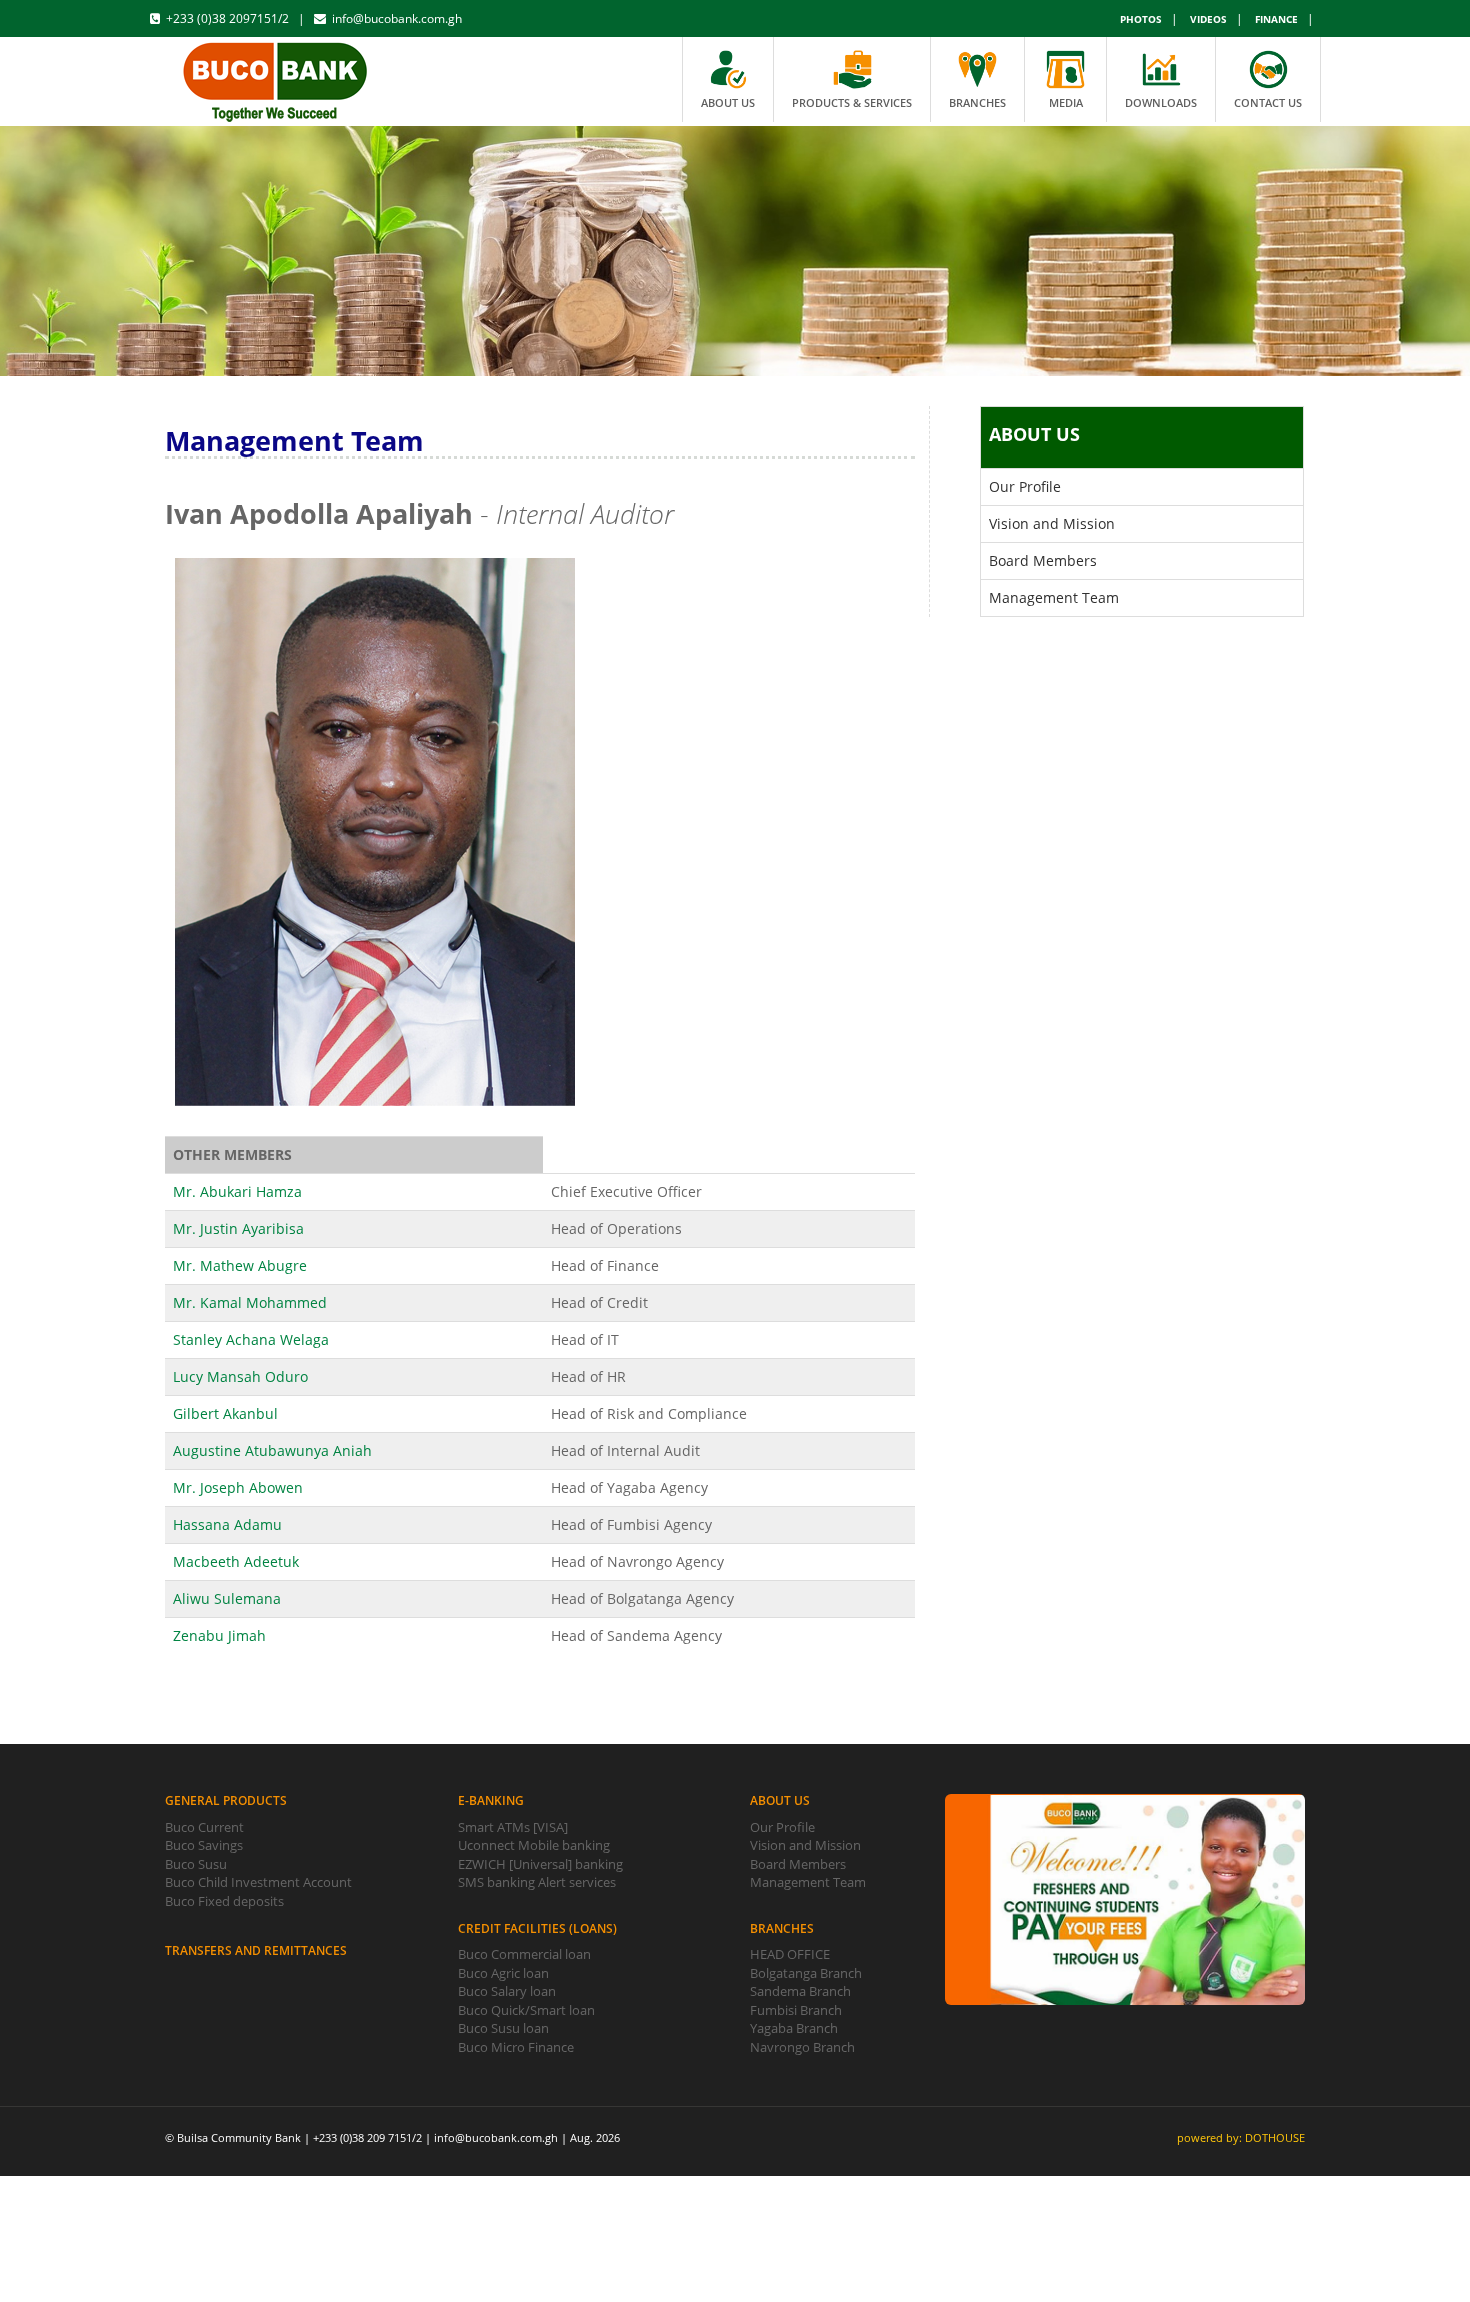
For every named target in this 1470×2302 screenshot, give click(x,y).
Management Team (1054, 597)
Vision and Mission (1052, 523)
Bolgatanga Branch (806, 1973)
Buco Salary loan (507, 1991)
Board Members (1043, 560)
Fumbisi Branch (796, 2010)
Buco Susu (196, 1864)
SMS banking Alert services (537, 1882)
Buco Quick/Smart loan (526, 2010)
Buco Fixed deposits (224, 1901)
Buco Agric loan (503, 1973)
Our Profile (1025, 486)
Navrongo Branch (802, 2047)
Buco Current (204, 1827)
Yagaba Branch (794, 2028)
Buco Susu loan (503, 2028)
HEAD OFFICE (790, 1954)
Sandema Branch (800, 1991)
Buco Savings (204, 1845)
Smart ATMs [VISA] (513, 1827)
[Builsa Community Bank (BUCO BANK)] (276, 77)
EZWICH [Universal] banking (540, 1864)
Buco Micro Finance (516, 2047)
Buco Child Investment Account (258, 1882)
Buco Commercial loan (524, 1954)
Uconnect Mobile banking (534, 1845)
